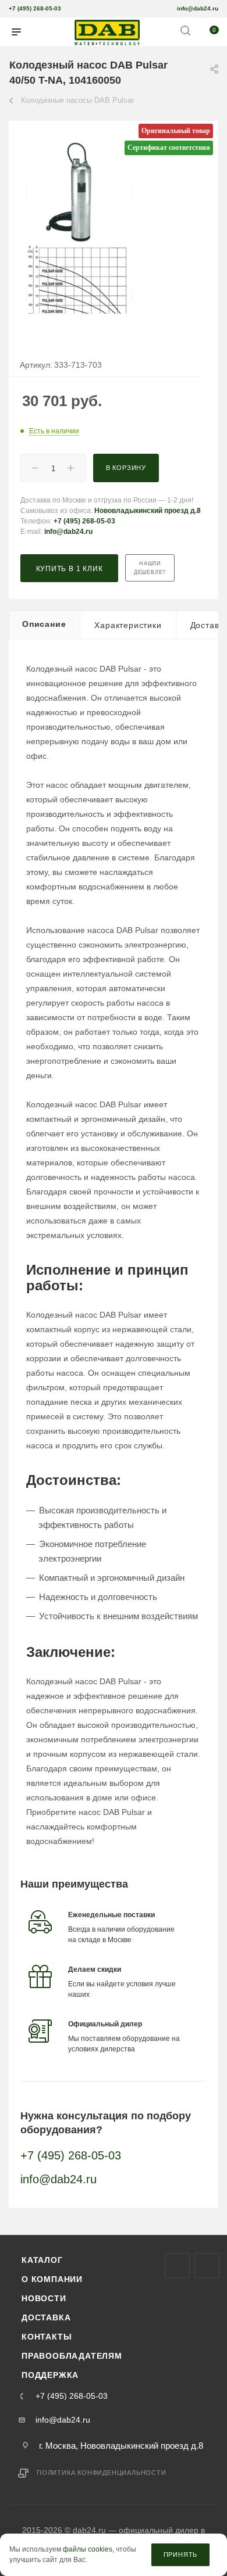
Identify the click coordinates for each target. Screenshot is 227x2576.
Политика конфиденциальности (102, 2473)
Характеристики (128, 625)
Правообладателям (72, 2356)
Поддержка (50, 2375)
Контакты (47, 2337)
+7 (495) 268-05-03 (35, 8)
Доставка (46, 2317)
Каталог (42, 2260)
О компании (52, 2279)
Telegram (207, 2265)
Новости (44, 2298)
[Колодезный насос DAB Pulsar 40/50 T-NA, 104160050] (79, 191)
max (177, 2265)
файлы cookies (88, 2550)
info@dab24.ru (198, 8)
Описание (44, 624)
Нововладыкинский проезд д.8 (148, 511)
